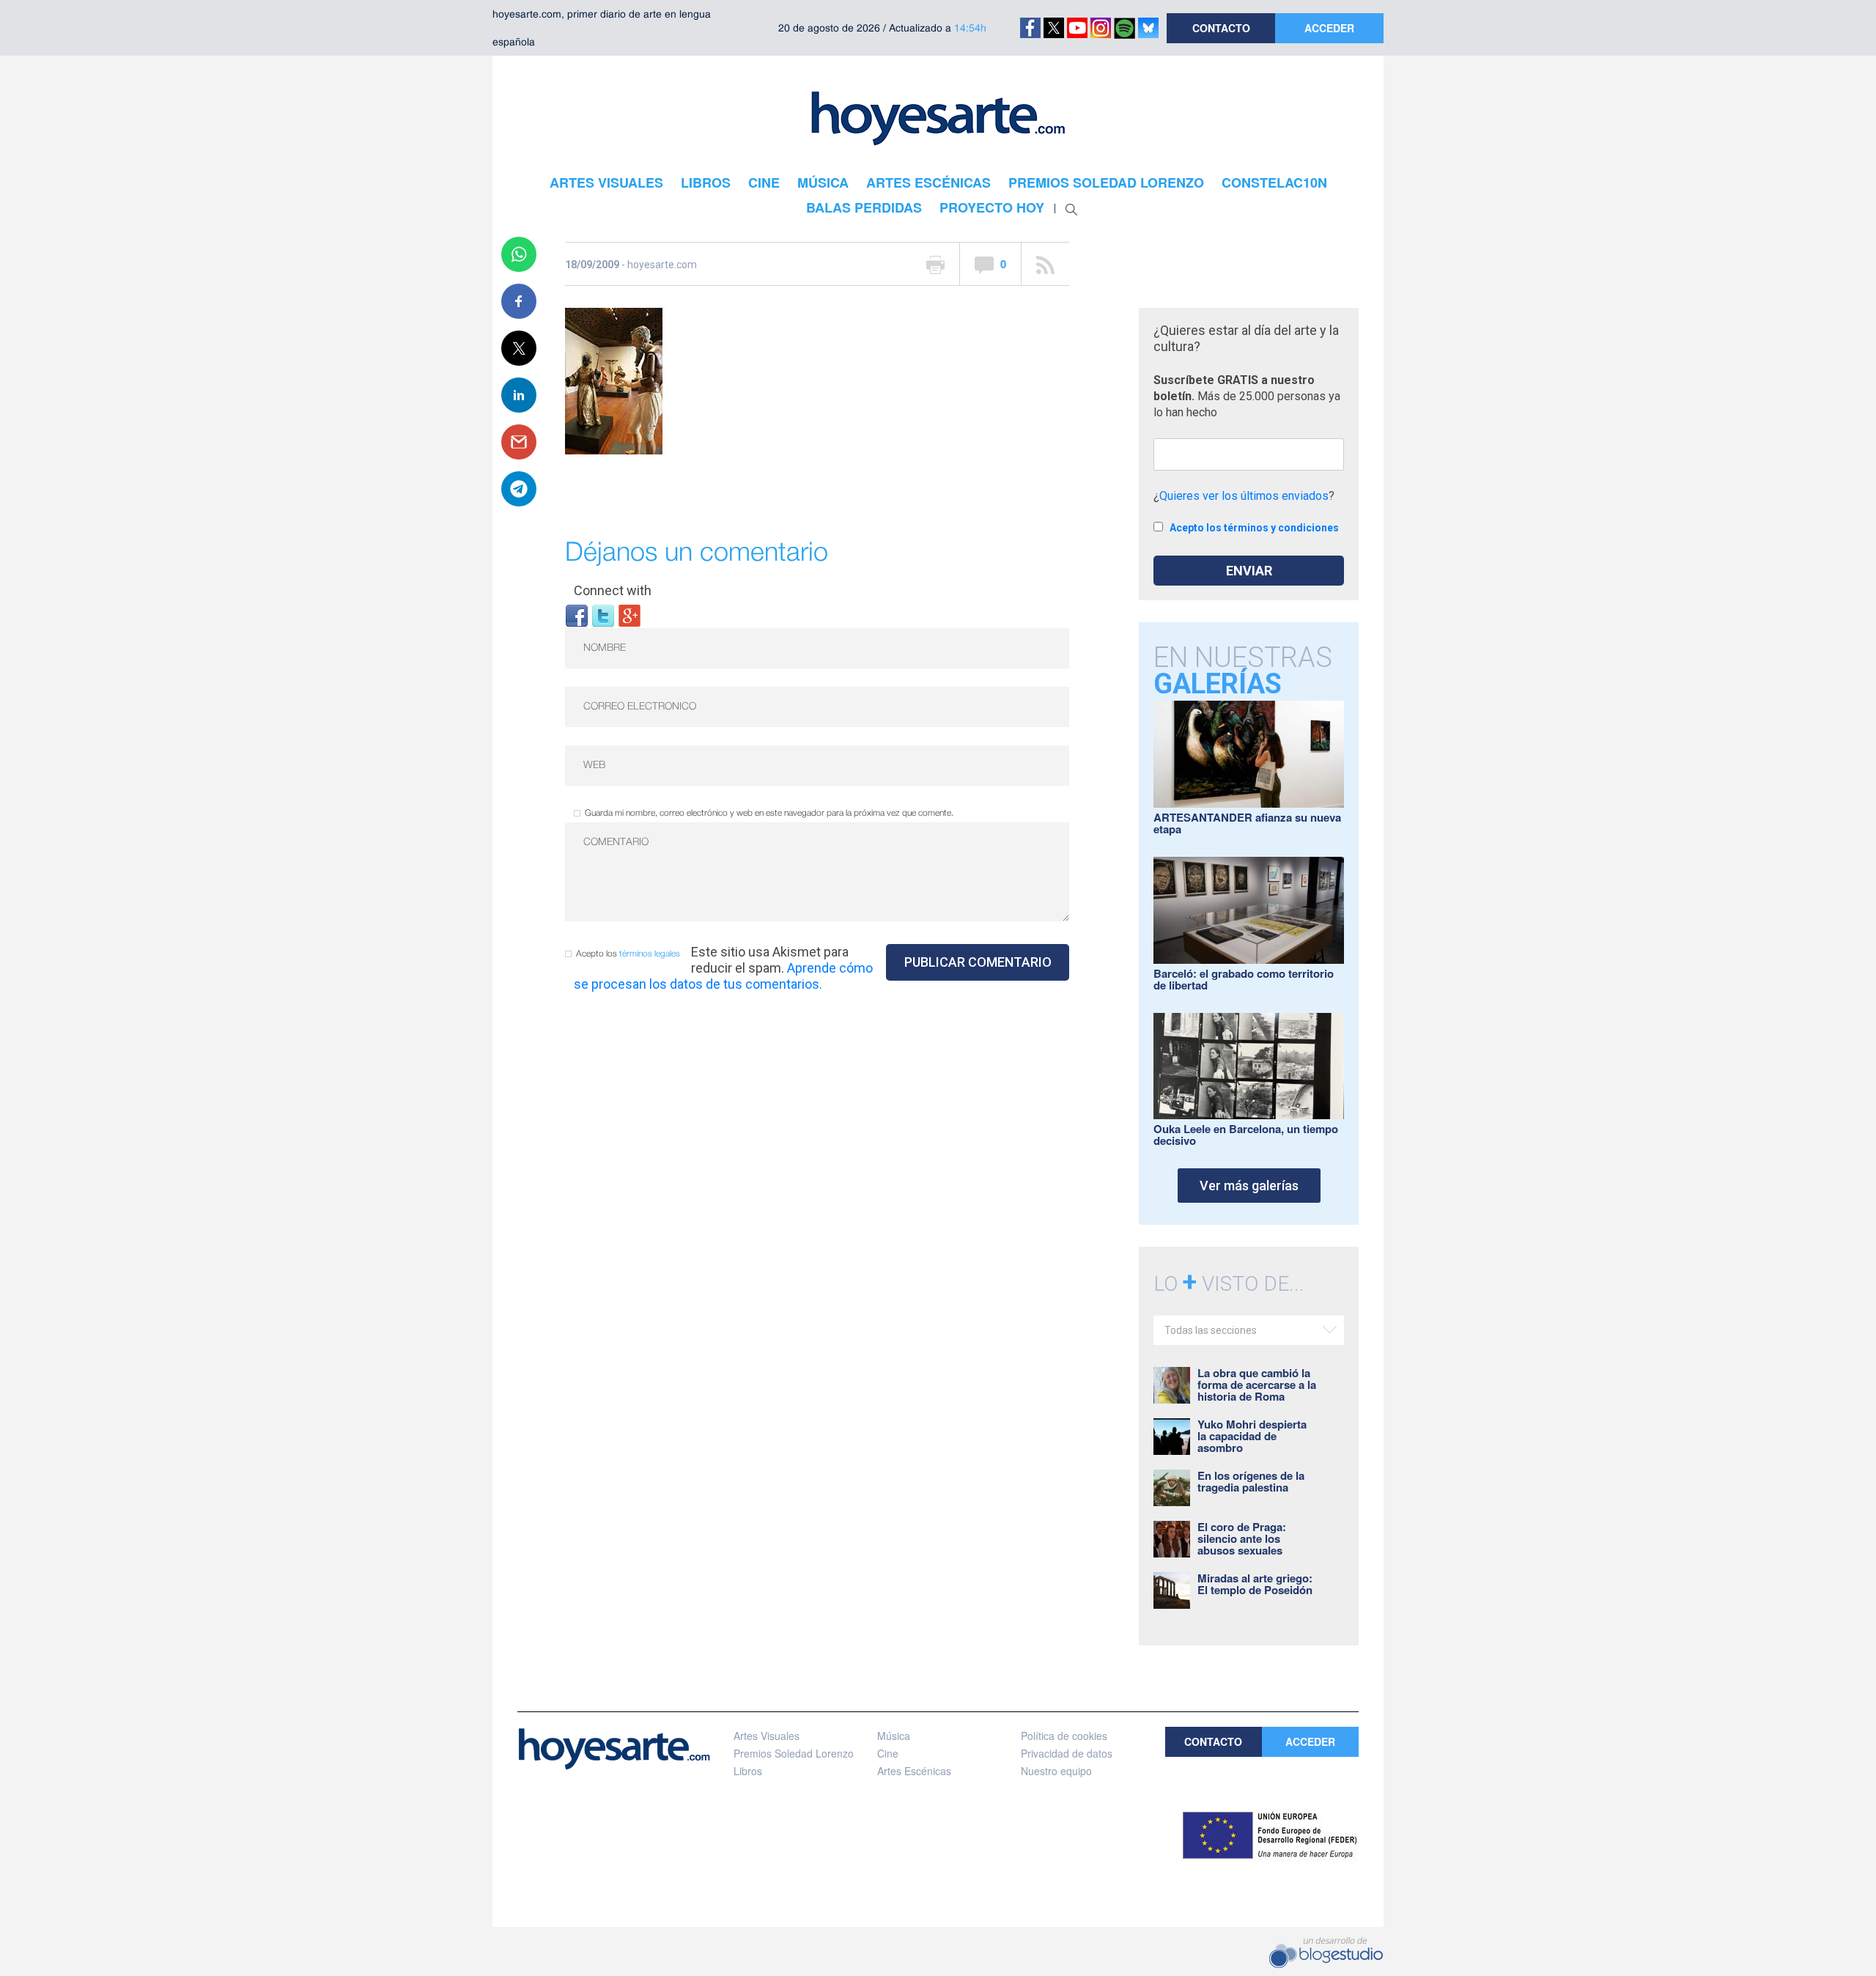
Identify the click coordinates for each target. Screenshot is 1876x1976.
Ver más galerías (1249, 1186)
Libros (748, 1771)
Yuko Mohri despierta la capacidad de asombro (1252, 1436)
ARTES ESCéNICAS (928, 183)
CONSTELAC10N (1274, 183)
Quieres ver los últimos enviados (1244, 496)
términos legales (650, 954)
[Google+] (629, 615)
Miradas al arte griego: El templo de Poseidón (1255, 1584)
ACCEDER (1329, 28)
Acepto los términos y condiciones (1254, 528)
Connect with (613, 590)
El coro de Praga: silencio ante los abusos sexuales (1242, 1538)
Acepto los (628, 954)
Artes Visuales (767, 1736)
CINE (764, 183)
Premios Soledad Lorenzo (794, 1753)
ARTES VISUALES (606, 183)
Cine (888, 1753)
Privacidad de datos (1067, 1753)
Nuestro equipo (1056, 1771)
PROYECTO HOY (992, 207)
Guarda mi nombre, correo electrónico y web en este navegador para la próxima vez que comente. (769, 813)
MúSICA (823, 183)
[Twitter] (603, 615)
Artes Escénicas (914, 1771)
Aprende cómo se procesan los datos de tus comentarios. (723, 976)
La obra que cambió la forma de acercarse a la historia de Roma (1257, 1385)
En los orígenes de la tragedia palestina (1251, 1481)
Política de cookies (1064, 1736)
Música (894, 1736)
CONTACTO (1221, 28)
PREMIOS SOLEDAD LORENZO (1106, 183)
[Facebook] (577, 615)
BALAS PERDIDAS (864, 207)
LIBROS (706, 183)
